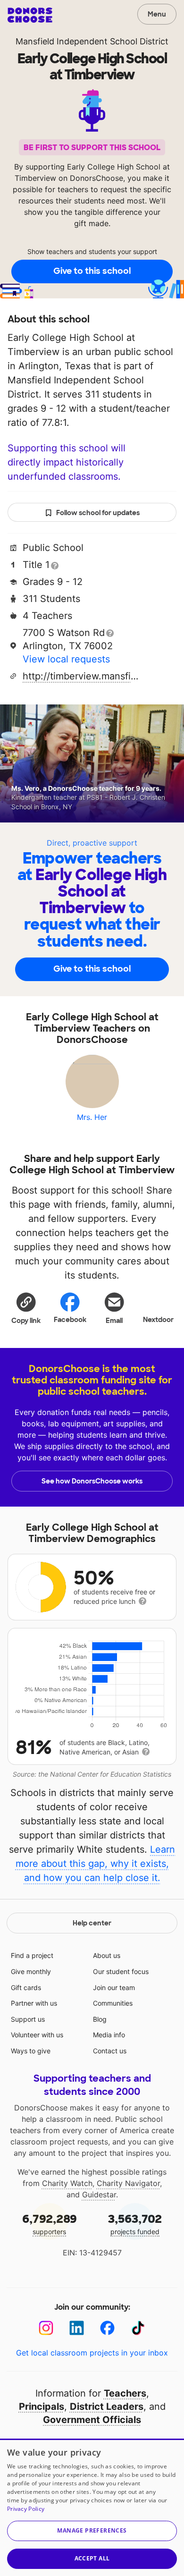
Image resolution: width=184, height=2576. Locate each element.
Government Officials (92, 2420)
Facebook (70, 1320)
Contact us (110, 2051)
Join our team (114, 1987)
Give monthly (31, 1971)
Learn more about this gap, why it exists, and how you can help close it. (96, 1864)
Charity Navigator (128, 2183)
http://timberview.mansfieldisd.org (82, 676)
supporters (50, 2224)
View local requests (66, 659)
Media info (109, 2035)
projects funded (135, 2224)
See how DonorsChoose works (92, 1481)
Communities (113, 2003)
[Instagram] (46, 2328)
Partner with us (34, 2003)
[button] (26, 1308)
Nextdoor (158, 1320)
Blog (100, 2019)
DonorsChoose (30, 15)
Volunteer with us (37, 2035)
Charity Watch (67, 2183)
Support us (28, 2019)
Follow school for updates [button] (98, 513)
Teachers (125, 2393)
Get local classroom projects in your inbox (92, 2353)
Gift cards (26, 1987)
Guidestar (99, 2195)
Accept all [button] (92, 2558)
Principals (42, 2407)
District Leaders (107, 2407)
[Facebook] (107, 2328)
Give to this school (92, 271)
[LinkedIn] (77, 2328)
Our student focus (121, 1971)
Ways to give (31, 2051)
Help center (92, 1923)
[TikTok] (138, 2328)
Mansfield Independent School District (92, 41)
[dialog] (92, 2507)
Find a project (32, 1955)
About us (107, 1955)
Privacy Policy (26, 2509)
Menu (157, 14)
